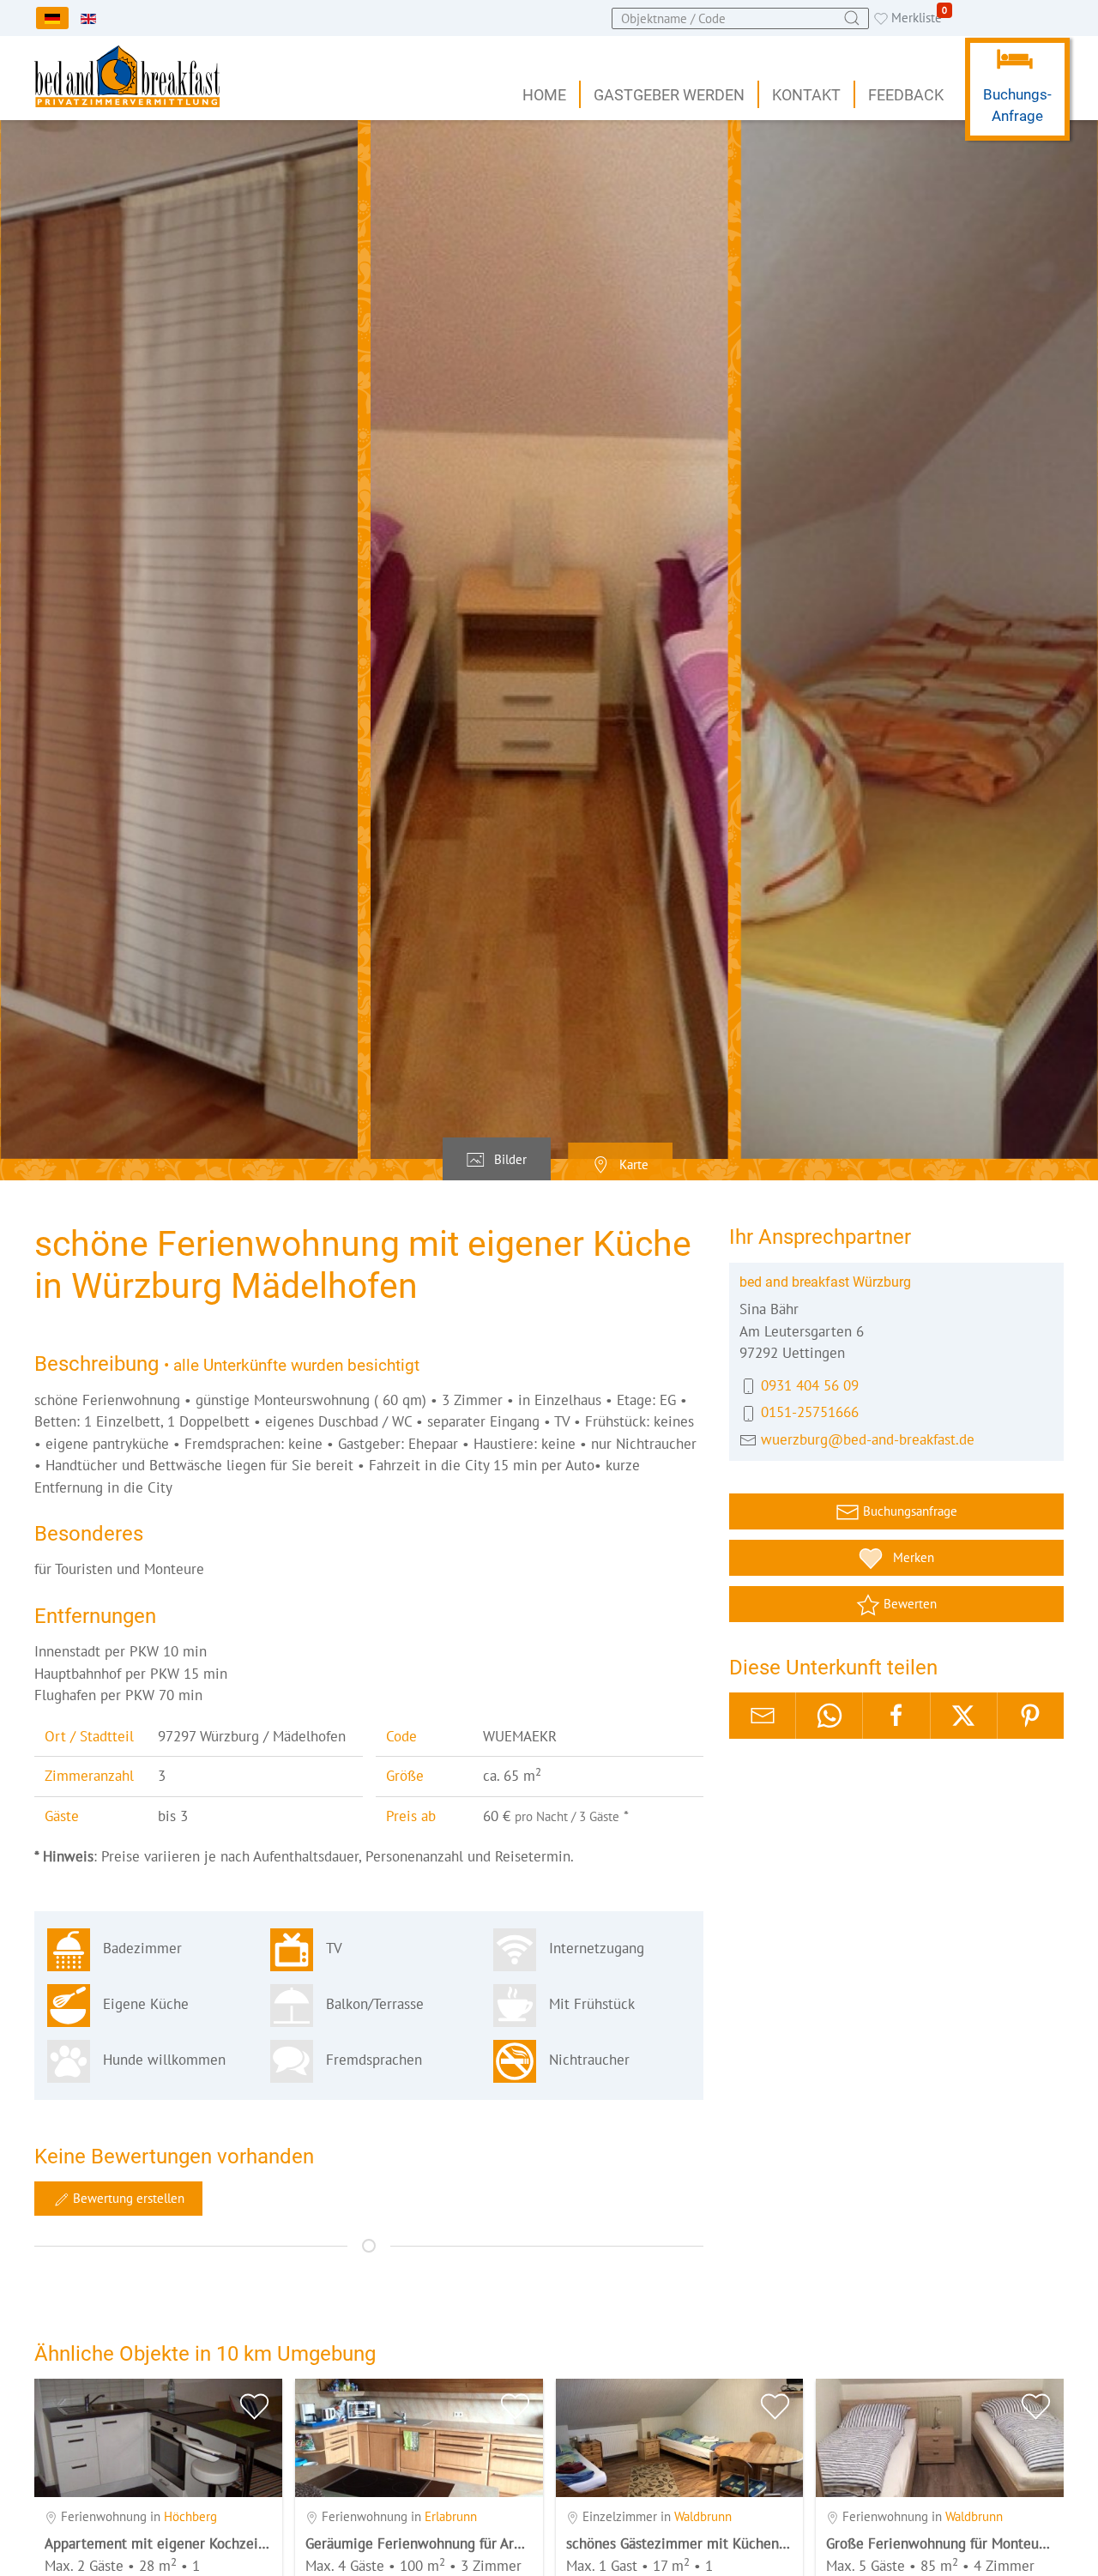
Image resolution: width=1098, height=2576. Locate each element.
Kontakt (806, 95)
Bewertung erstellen (127, 2198)
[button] (549, 639)
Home (544, 95)
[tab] (497, 1160)
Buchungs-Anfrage (1017, 106)
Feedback (906, 95)
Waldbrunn (703, 2516)
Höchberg (190, 2516)
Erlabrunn (451, 2516)
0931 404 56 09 (810, 1385)
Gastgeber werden (669, 95)
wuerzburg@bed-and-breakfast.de (868, 1439)
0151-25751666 (810, 1412)
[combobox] (740, 18)
